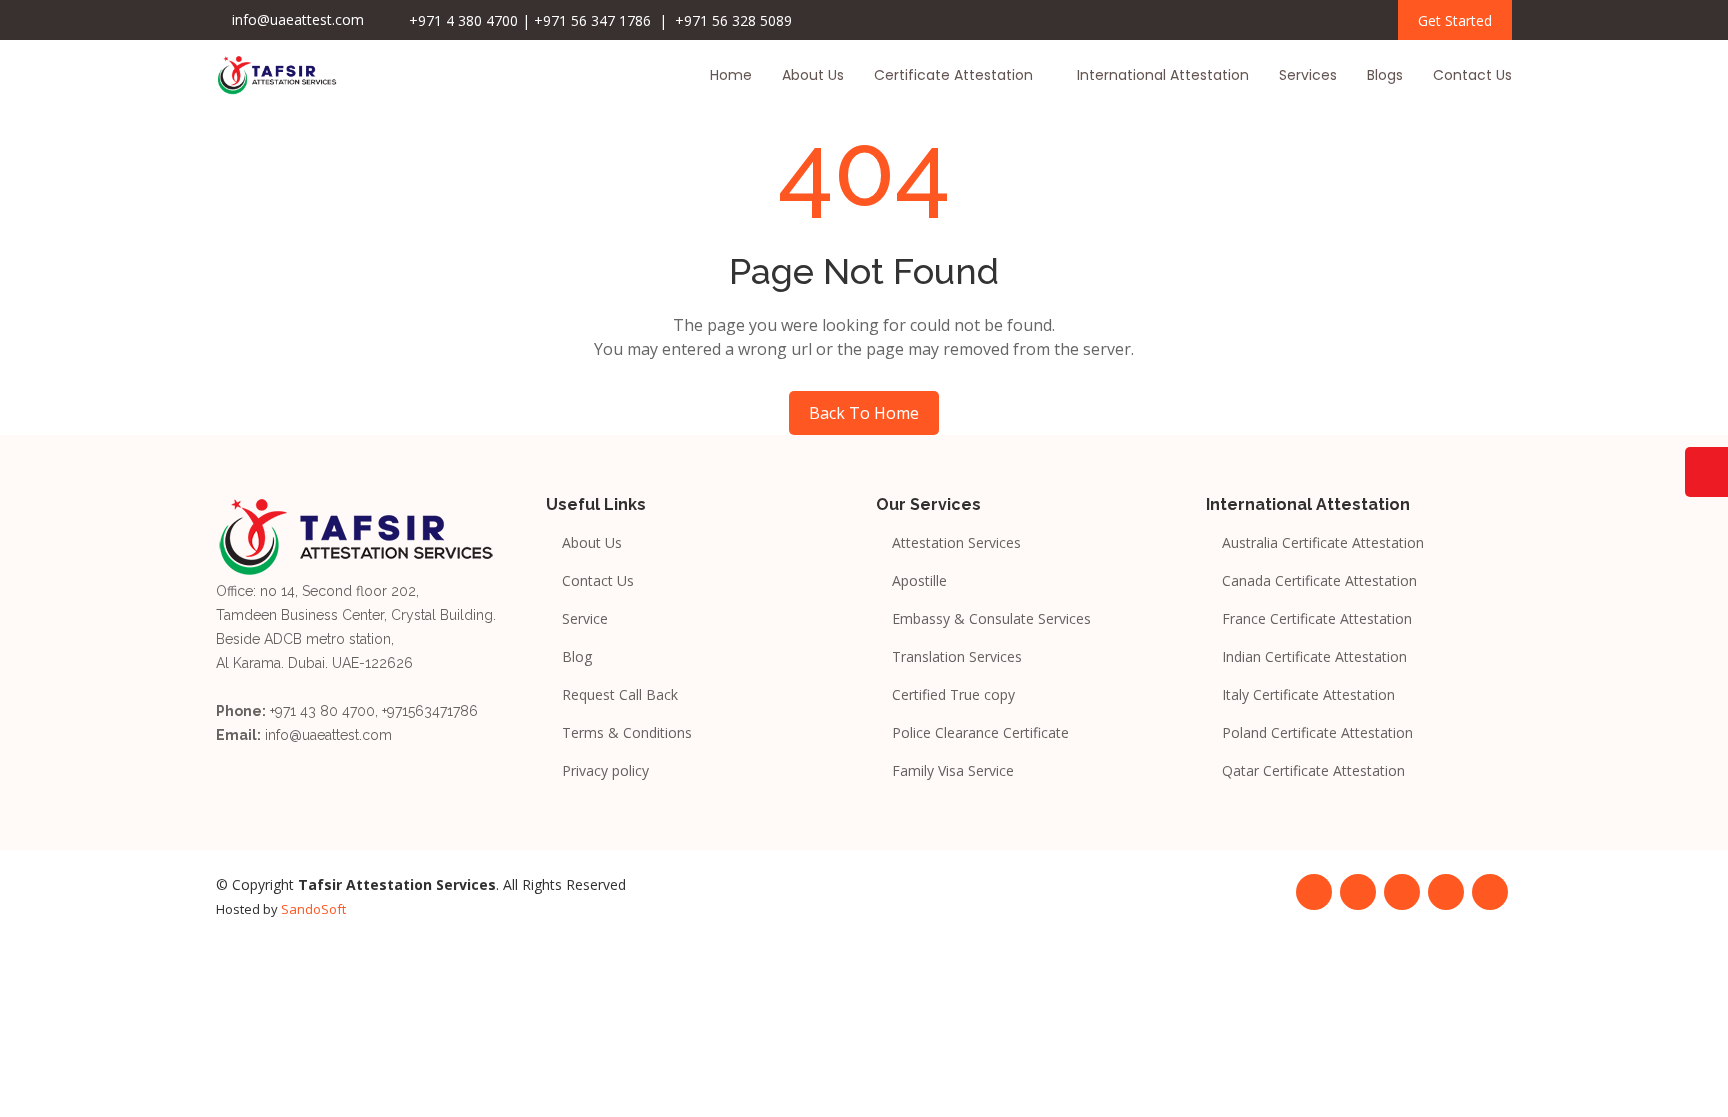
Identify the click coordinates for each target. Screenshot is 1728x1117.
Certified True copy (953, 695)
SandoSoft (313, 909)
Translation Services (957, 657)
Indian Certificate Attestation (1314, 657)
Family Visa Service (953, 771)
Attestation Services (956, 543)
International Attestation (1163, 75)
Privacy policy (605, 771)
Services (1308, 75)
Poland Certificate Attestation (1317, 733)
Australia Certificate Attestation (1323, 543)
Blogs (1385, 75)
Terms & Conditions (627, 733)
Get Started (1455, 20)
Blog (577, 657)
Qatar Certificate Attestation (1313, 771)
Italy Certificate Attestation (1308, 695)
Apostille (919, 581)
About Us (813, 75)
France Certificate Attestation (1317, 619)
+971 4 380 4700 (463, 20)
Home (731, 75)
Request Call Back (620, 695)
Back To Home (864, 413)
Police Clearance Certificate (980, 733)
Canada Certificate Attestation (1319, 581)
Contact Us (1472, 75)
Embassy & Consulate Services (991, 619)
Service (585, 619)
